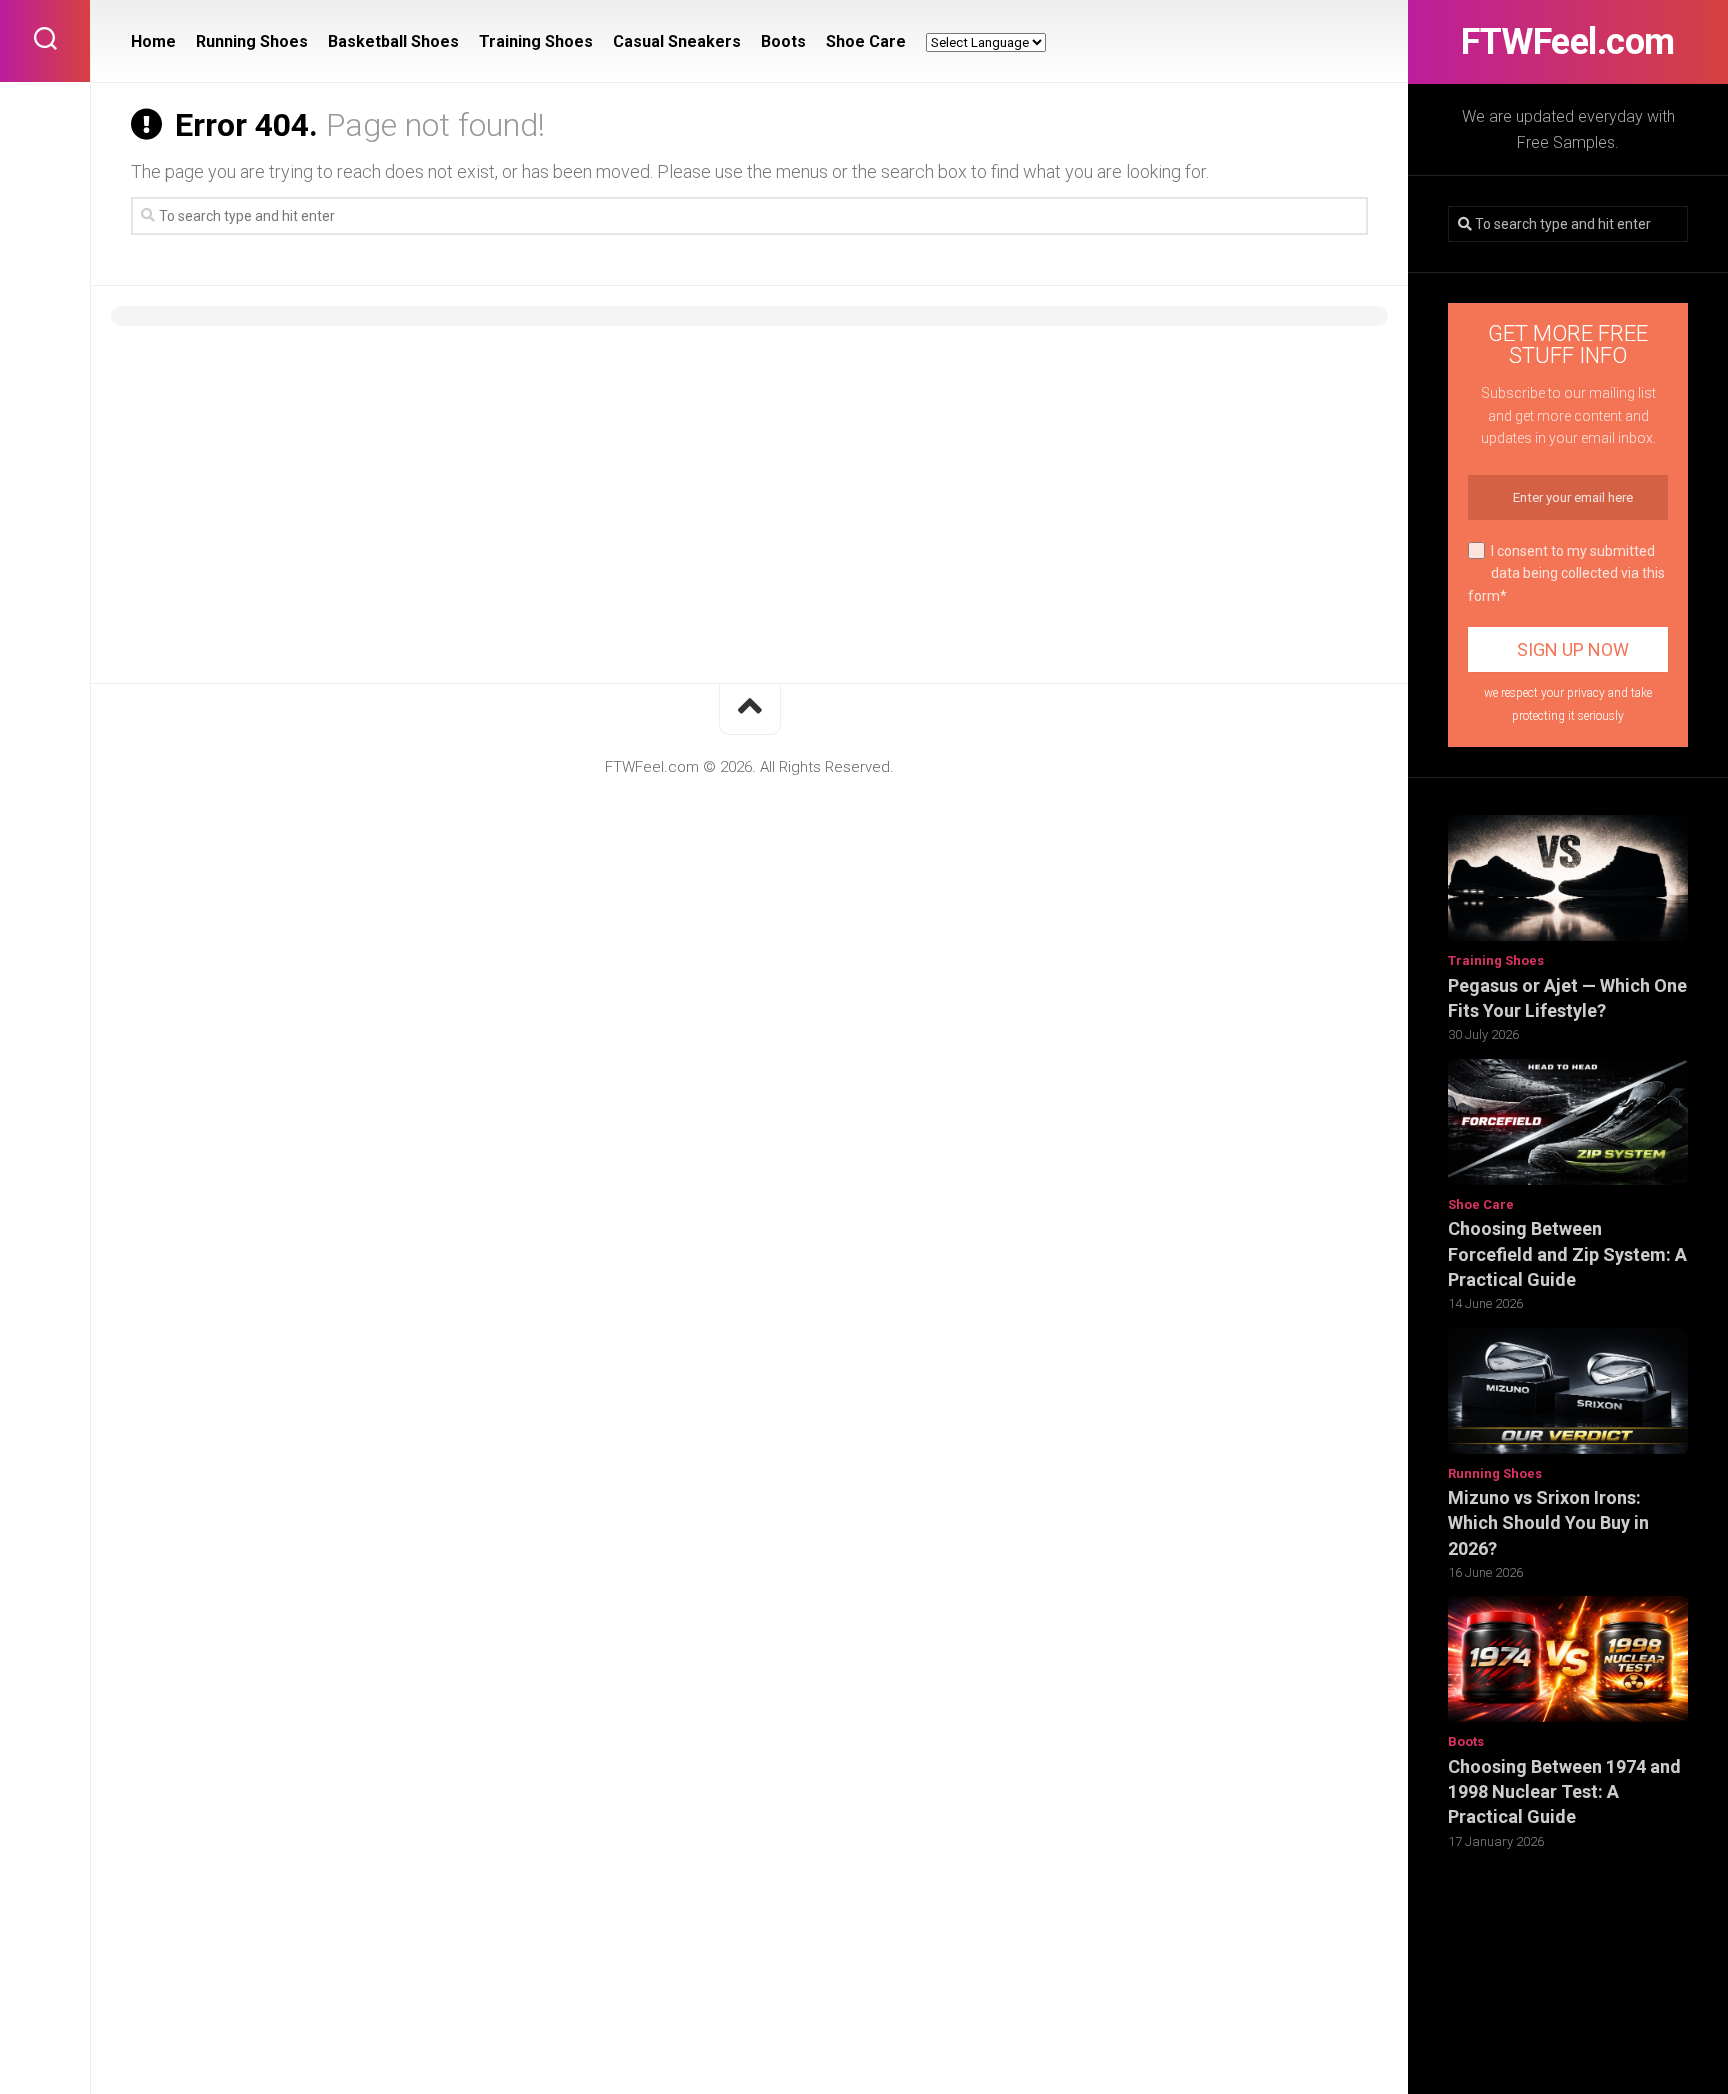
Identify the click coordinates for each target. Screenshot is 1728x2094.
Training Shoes (1496, 960)
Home (153, 41)
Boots (1466, 1741)
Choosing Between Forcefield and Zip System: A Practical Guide (1567, 1253)
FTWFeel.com (1568, 42)
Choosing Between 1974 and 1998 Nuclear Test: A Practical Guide (1564, 1791)
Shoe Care (1481, 1204)
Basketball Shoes (393, 41)
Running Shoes (1495, 1473)
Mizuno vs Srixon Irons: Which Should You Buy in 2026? (1548, 1522)
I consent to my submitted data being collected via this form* (1566, 573)
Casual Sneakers (677, 41)
